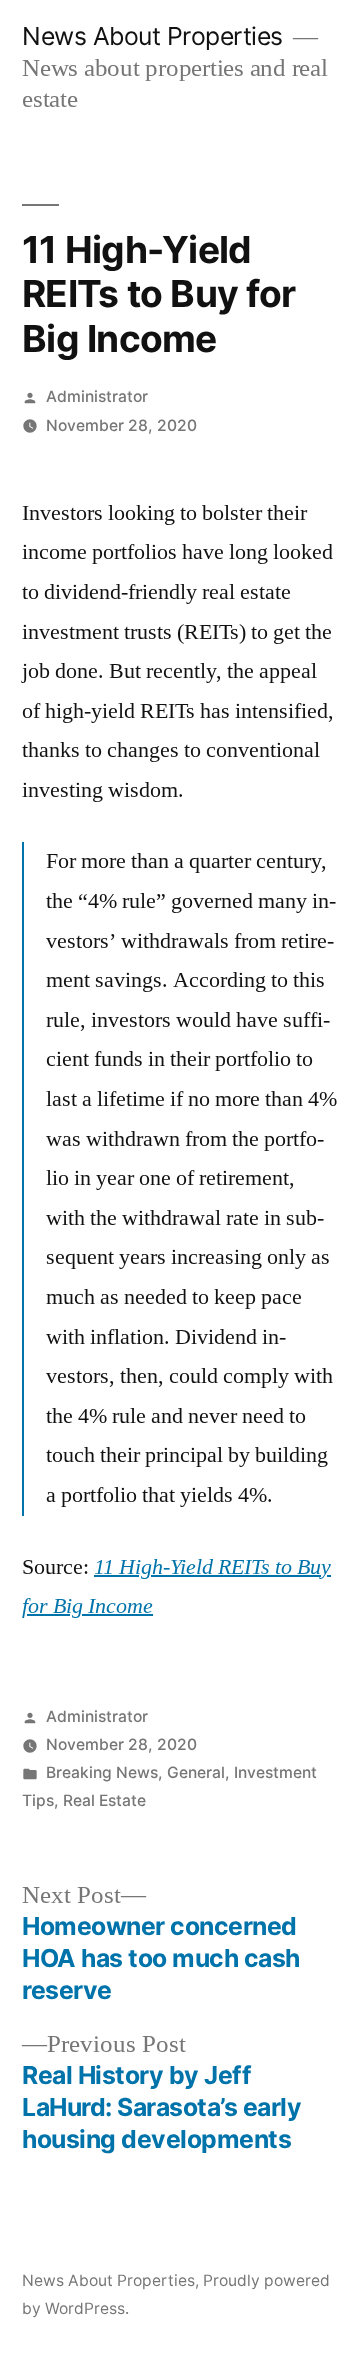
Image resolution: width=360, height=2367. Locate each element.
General (196, 1772)
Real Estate (104, 1800)
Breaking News (102, 1772)
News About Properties (152, 36)
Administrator (97, 396)
